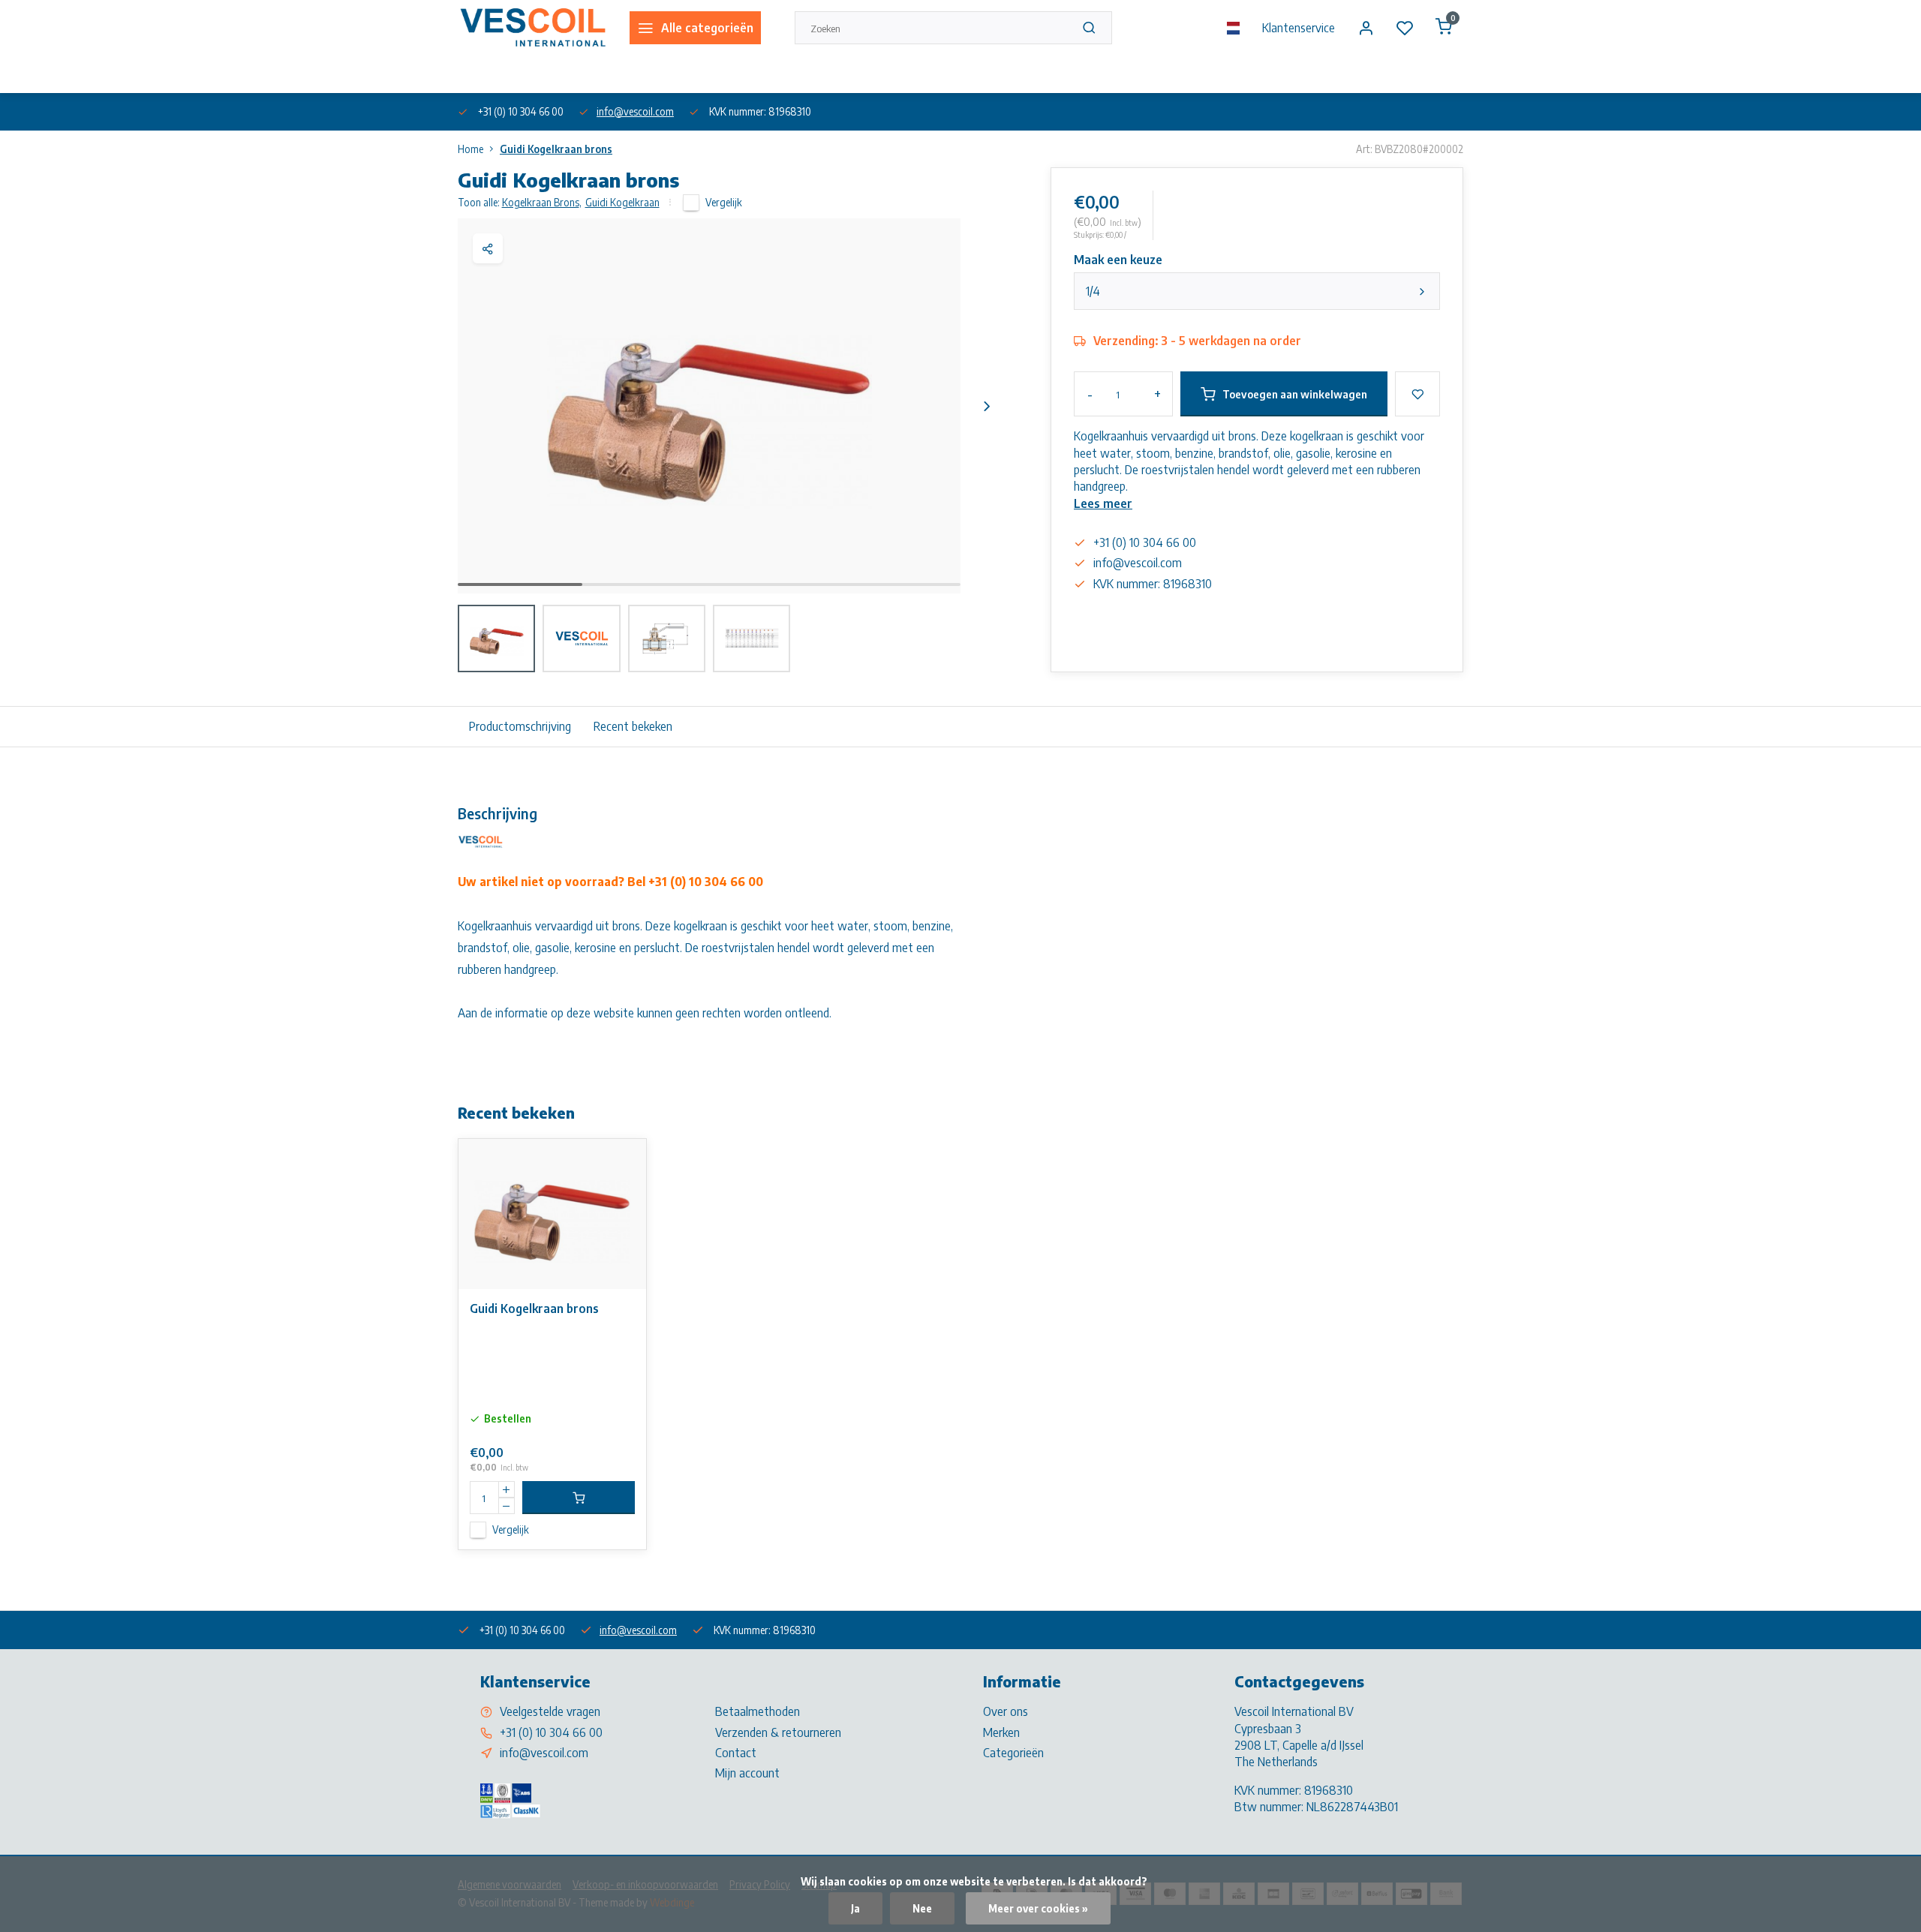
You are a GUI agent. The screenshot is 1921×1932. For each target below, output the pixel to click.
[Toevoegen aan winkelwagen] (579, 1498)
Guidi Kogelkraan (622, 202)
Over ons (475, 74)
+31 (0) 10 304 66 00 (551, 1732)
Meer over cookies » (1038, 1908)
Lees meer (1103, 503)
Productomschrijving (520, 726)
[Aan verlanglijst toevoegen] (624, 1161)
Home (470, 149)
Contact (736, 1753)
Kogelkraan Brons (542, 202)
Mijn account (747, 1773)
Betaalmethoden (758, 1711)
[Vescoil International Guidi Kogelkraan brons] (552, 1214)
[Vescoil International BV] (532, 28)
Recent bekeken (633, 726)
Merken (1001, 1732)
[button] (987, 406)
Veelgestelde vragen (550, 1711)
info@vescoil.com (635, 111)
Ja (855, 1908)
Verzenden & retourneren (778, 1732)
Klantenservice (1299, 28)
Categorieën (1013, 1753)
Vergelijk (724, 202)
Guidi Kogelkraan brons (556, 149)
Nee (922, 1908)
